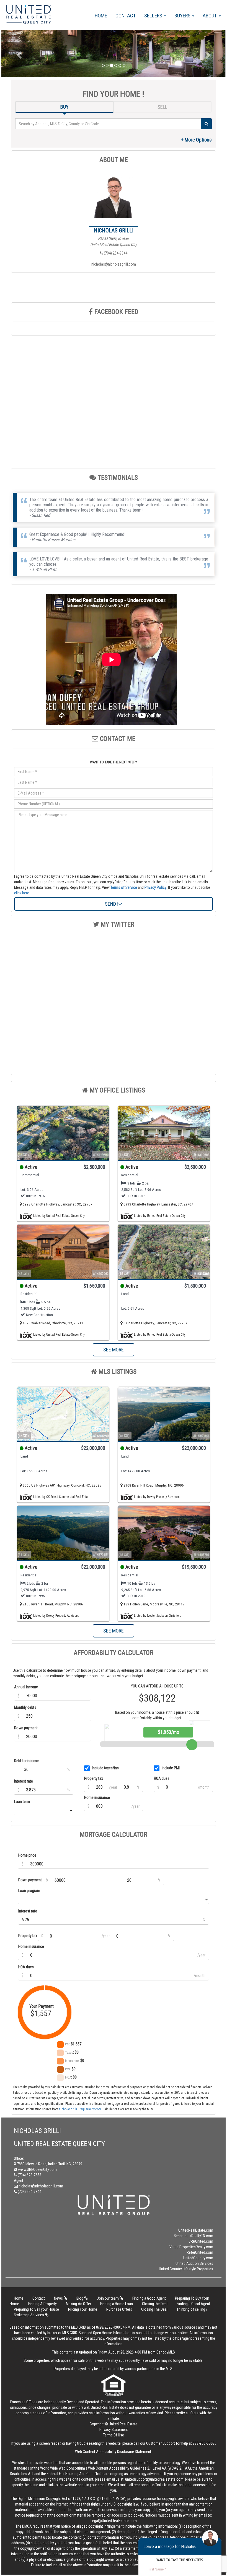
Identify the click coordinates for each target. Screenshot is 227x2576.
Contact (126, 16)
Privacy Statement (114, 2430)
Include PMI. (171, 1768)
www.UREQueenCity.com (37, 2169)
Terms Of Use (114, 2435)
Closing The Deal (154, 2309)
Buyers (183, 16)
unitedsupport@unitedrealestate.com (154, 2479)
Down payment (26, 1728)
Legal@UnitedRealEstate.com (114, 2521)
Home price (27, 1855)
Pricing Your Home (83, 2309)
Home (101, 16)
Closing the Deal (155, 2304)
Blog (80, 2298)
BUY (65, 107)
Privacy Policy (155, 887)
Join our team (108, 2298)
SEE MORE (114, 1350)
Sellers (154, 16)
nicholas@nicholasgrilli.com (114, 264)
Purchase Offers (119, 2309)
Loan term (22, 1802)
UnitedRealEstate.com (196, 2230)
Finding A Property (42, 2304)
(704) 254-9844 (115, 253)
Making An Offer (78, 2304)
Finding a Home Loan (117, 2304)
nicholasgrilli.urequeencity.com (80, 2109)
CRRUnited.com (201, 2241)
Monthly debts (25, 1707)
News (59, 2298)
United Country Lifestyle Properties (186, 2269)
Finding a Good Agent (149, 2298)
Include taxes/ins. (106, 1768)
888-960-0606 (203, 2443)
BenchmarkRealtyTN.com (194, 2236)
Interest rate (24, 1781)
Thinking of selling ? (192, 2309)
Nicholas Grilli (114, 230)
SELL (162, 107)
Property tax (94, 1778)
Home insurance (97, 1797)
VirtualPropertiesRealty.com (191, 2247)
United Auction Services (194, 2263)
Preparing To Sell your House (36, 2309)
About (210, 16)
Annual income (26, 1687)
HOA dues (162, 1778)
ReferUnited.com (200, 2252)
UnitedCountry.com (198, 2258)
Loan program (29, 1891)
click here (22, 893)
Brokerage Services (29, 2315)
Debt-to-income (26, 1761)
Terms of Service (124, 887)
